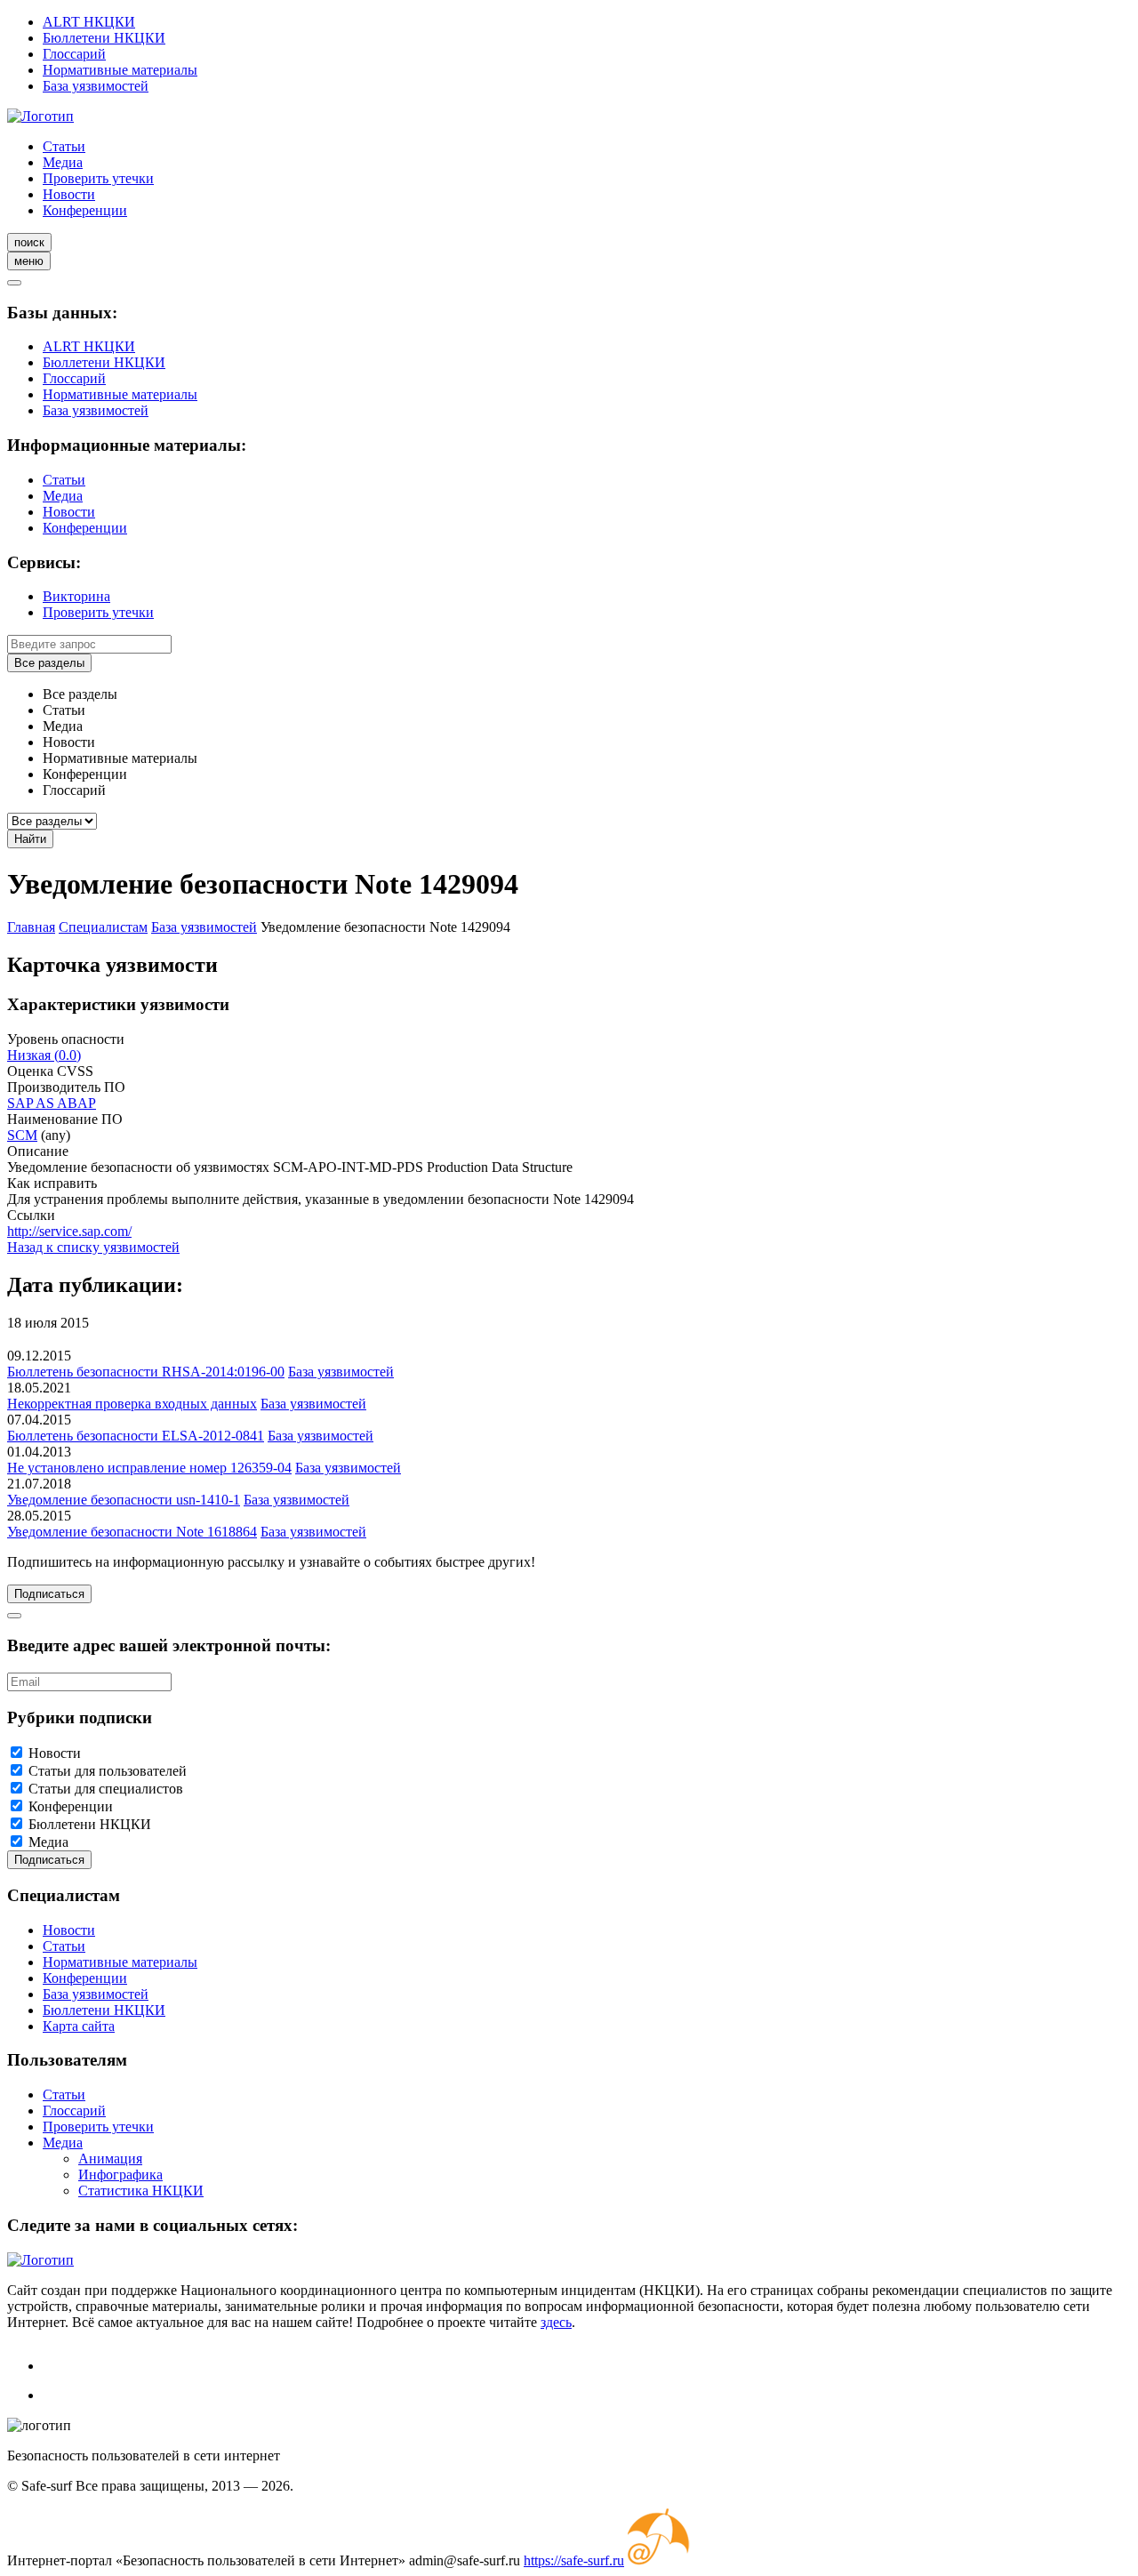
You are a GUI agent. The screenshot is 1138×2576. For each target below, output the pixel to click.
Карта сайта (79, 2026)
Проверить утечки (98, 178)
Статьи (64, 146)
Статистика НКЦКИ (141, 2191)
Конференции (85, 210)
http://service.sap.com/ (69, 1231)
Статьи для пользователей (108, 1771)
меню (29, 261)
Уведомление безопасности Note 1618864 (132, 1532)
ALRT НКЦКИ (89, 22)
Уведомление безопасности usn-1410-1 (124, 1500)
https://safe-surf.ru (574, 2560)
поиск (29, 242)
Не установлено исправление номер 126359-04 (149, 1468)
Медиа (63, 162)
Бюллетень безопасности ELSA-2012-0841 (136, 1436)
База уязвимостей (96, 86)
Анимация (110, 2159)
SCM (22, 1135)
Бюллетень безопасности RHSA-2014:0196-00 (146, 1372)
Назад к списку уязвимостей (93, 1247)
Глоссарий (74, 54)
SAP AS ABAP (52, 1103)
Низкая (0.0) (44, 1055)
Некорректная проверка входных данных (132, 1404)
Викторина (76, 596)
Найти (30, 839)
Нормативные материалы (120, 70)
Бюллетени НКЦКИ (104, 38)
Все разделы (49, 663)
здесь (556, 2322)
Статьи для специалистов (106, 1789)
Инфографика (120, 2175)
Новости (69, 194)
